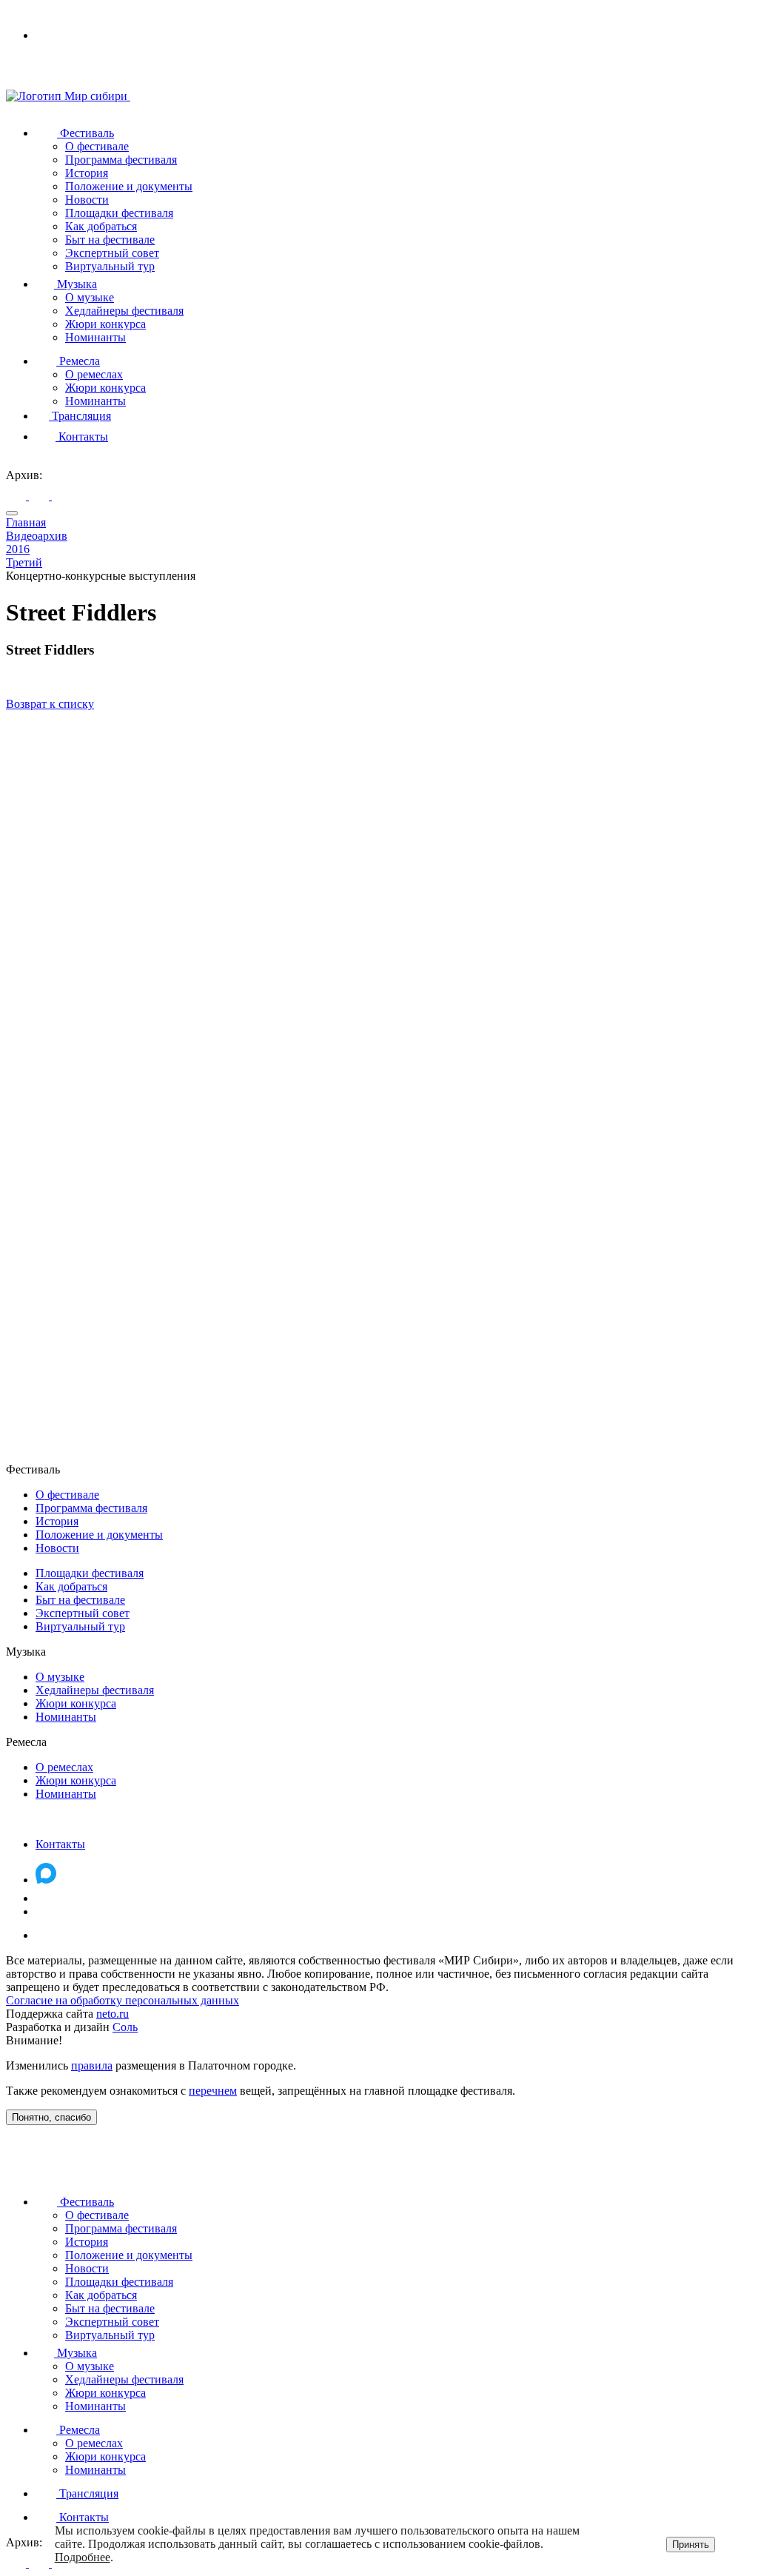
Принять (691, 2545)
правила (92, 2065)
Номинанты (95, 337)
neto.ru (113, 2014)
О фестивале (97, 146)
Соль (125, 2027)
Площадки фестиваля (119, 213)
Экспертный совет (112, 253)
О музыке (90, 297)
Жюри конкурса (105, 324)
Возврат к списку (50, 704)
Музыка (76, 284)
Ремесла (78, 361)
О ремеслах (94, 374)
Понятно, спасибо (51, 2117)
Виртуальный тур (110, 266)
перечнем (213, 2091)
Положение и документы (129, 186)
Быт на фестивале (110, 240)
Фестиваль (85, 133)
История (87, 173)
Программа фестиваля (121, 160)
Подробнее (83, 2557)
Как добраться (101, 226)
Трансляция (80, 416)
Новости (87, 200)
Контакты (82, 436)
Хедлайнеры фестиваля (124, 311)
